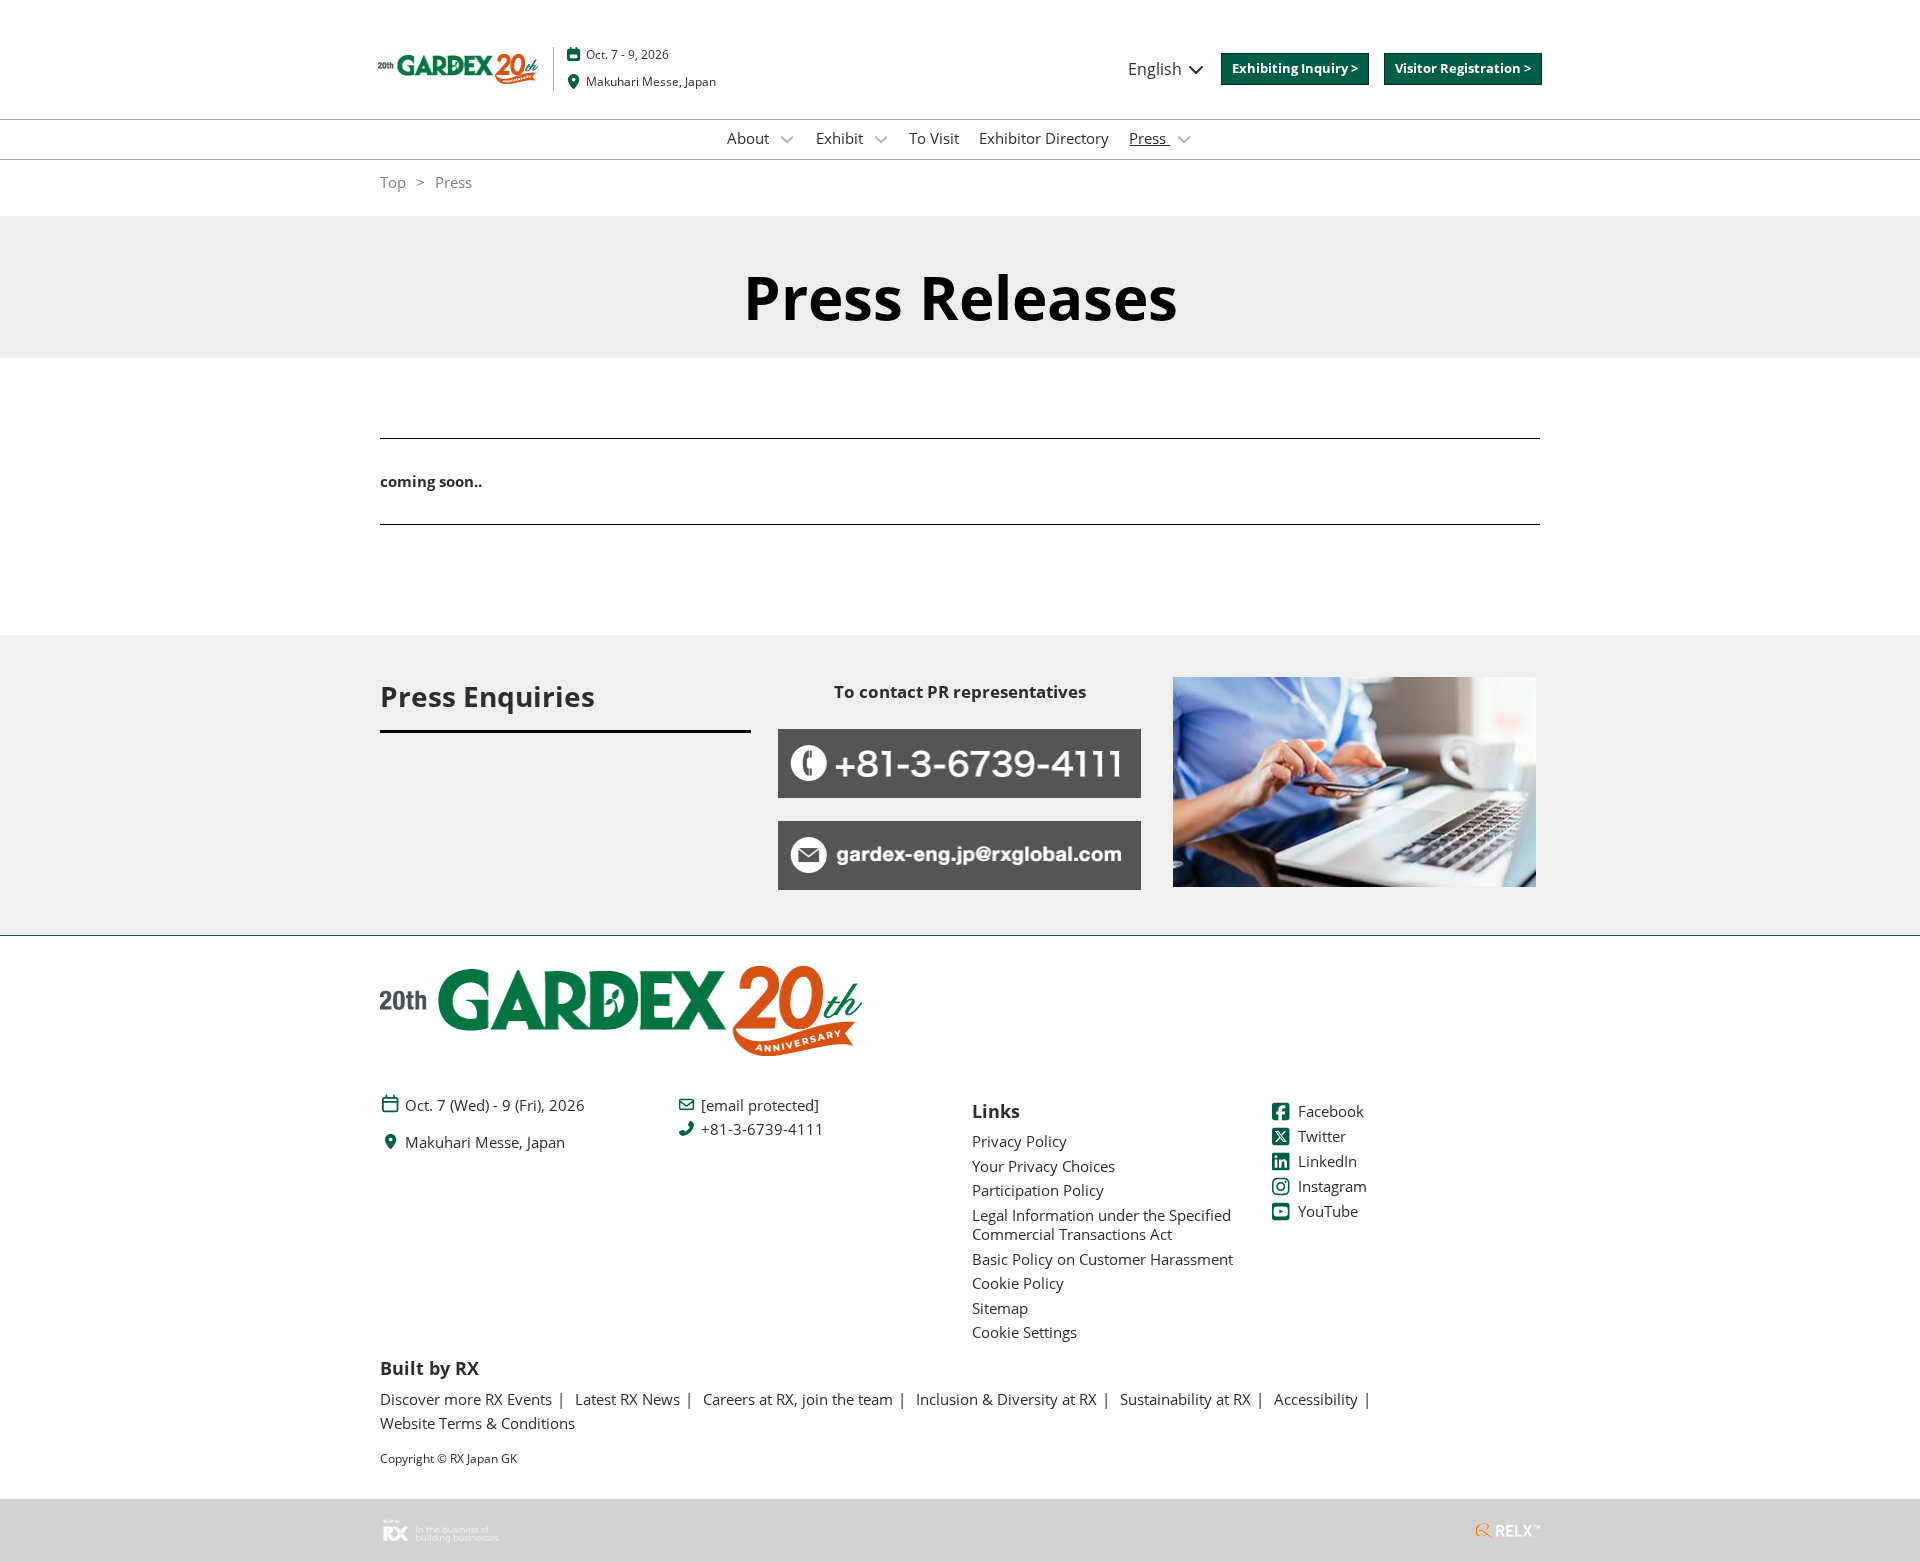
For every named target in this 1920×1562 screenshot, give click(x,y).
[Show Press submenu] (1184, 139)
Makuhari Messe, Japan (651, 81)
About (750, 138)
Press (1149, 138)
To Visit (934, 138)
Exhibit (841, 138)
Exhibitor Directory (1044, 138)
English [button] (1157, 69)
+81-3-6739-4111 (762, 1129)
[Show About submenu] (787, 139)
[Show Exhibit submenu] (881, 139)
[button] (1295, 69)
